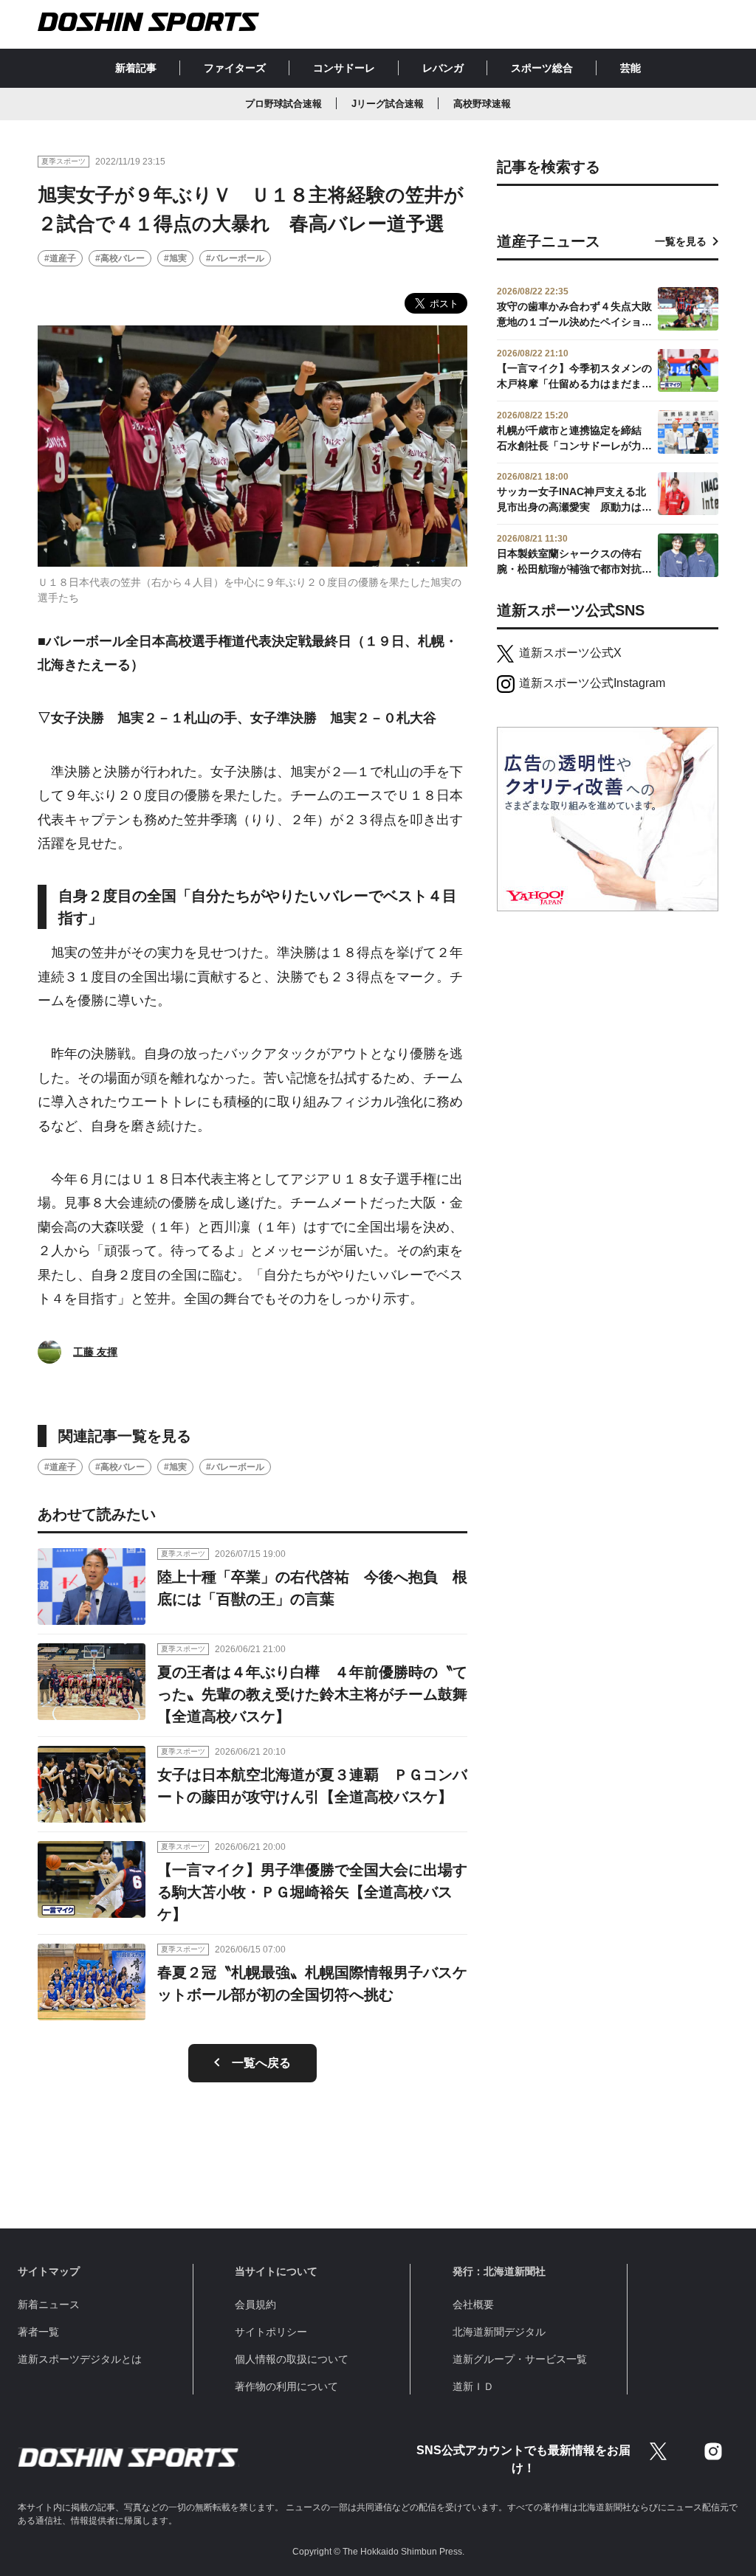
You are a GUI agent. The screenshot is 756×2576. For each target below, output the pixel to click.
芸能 (630, 68)
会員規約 (255, 2304)
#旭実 (175, 258)
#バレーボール (235, 258)
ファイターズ (235, 68)
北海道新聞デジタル (499, 2332)
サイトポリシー (271, 2332)
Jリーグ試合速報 (388, 104)
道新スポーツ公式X (570, 653)
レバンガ (443, 68)
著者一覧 (38, 2332)
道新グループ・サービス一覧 (520, 2359)
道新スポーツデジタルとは (80, 2359)
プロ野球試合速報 (283, 104)
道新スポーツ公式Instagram (592, 683)
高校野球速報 (482, 104)
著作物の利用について (286, 2386)
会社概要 (473, 2304)
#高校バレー (120, 258)
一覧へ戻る (261, 2063)
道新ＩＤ (473, 2386)
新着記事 (136, 68)
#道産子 (60, 258)
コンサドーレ (344, 68)
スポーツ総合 (542, 68)
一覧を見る (681, 241)
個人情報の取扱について (292, 2359)
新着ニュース (49, 2304)
